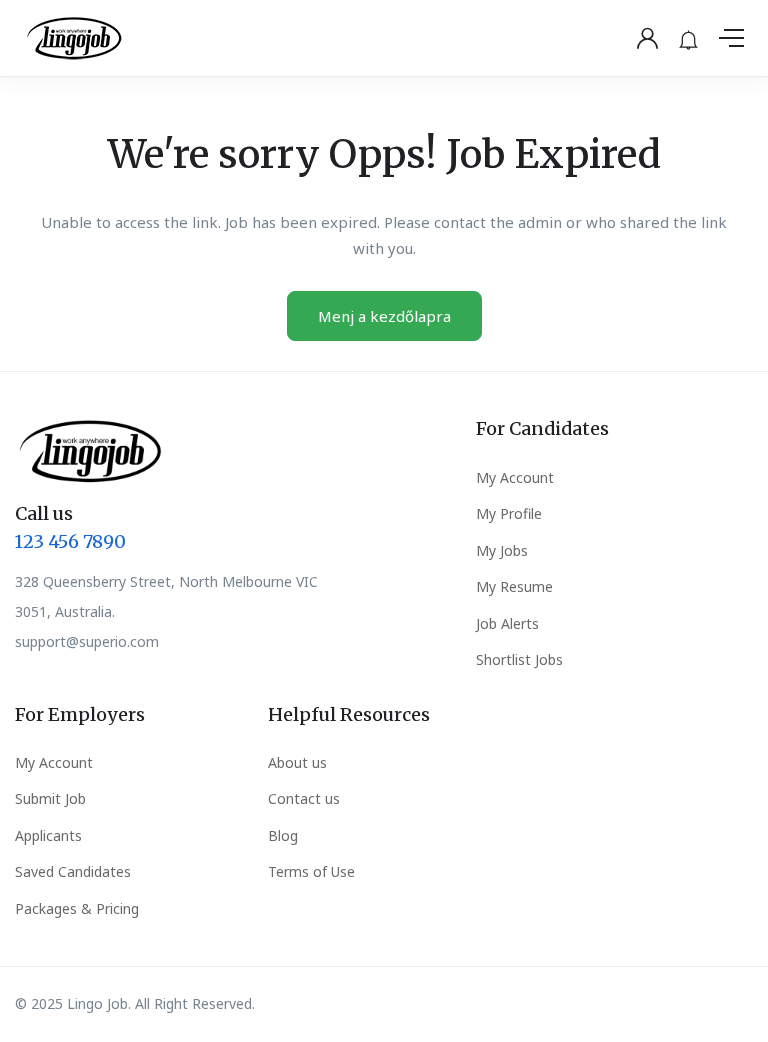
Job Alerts (507, 623)
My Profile (509, 513)
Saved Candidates (73, 871)
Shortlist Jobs (519, 659)
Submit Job (50, 798)
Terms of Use (311, 871)
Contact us (304, 798)
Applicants (48, 835)
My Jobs (502, 550)
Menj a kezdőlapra (384, 316)
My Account (515, 477)
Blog (283, 835)
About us (297, 762)
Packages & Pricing (77, 908)
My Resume (514, 586)
